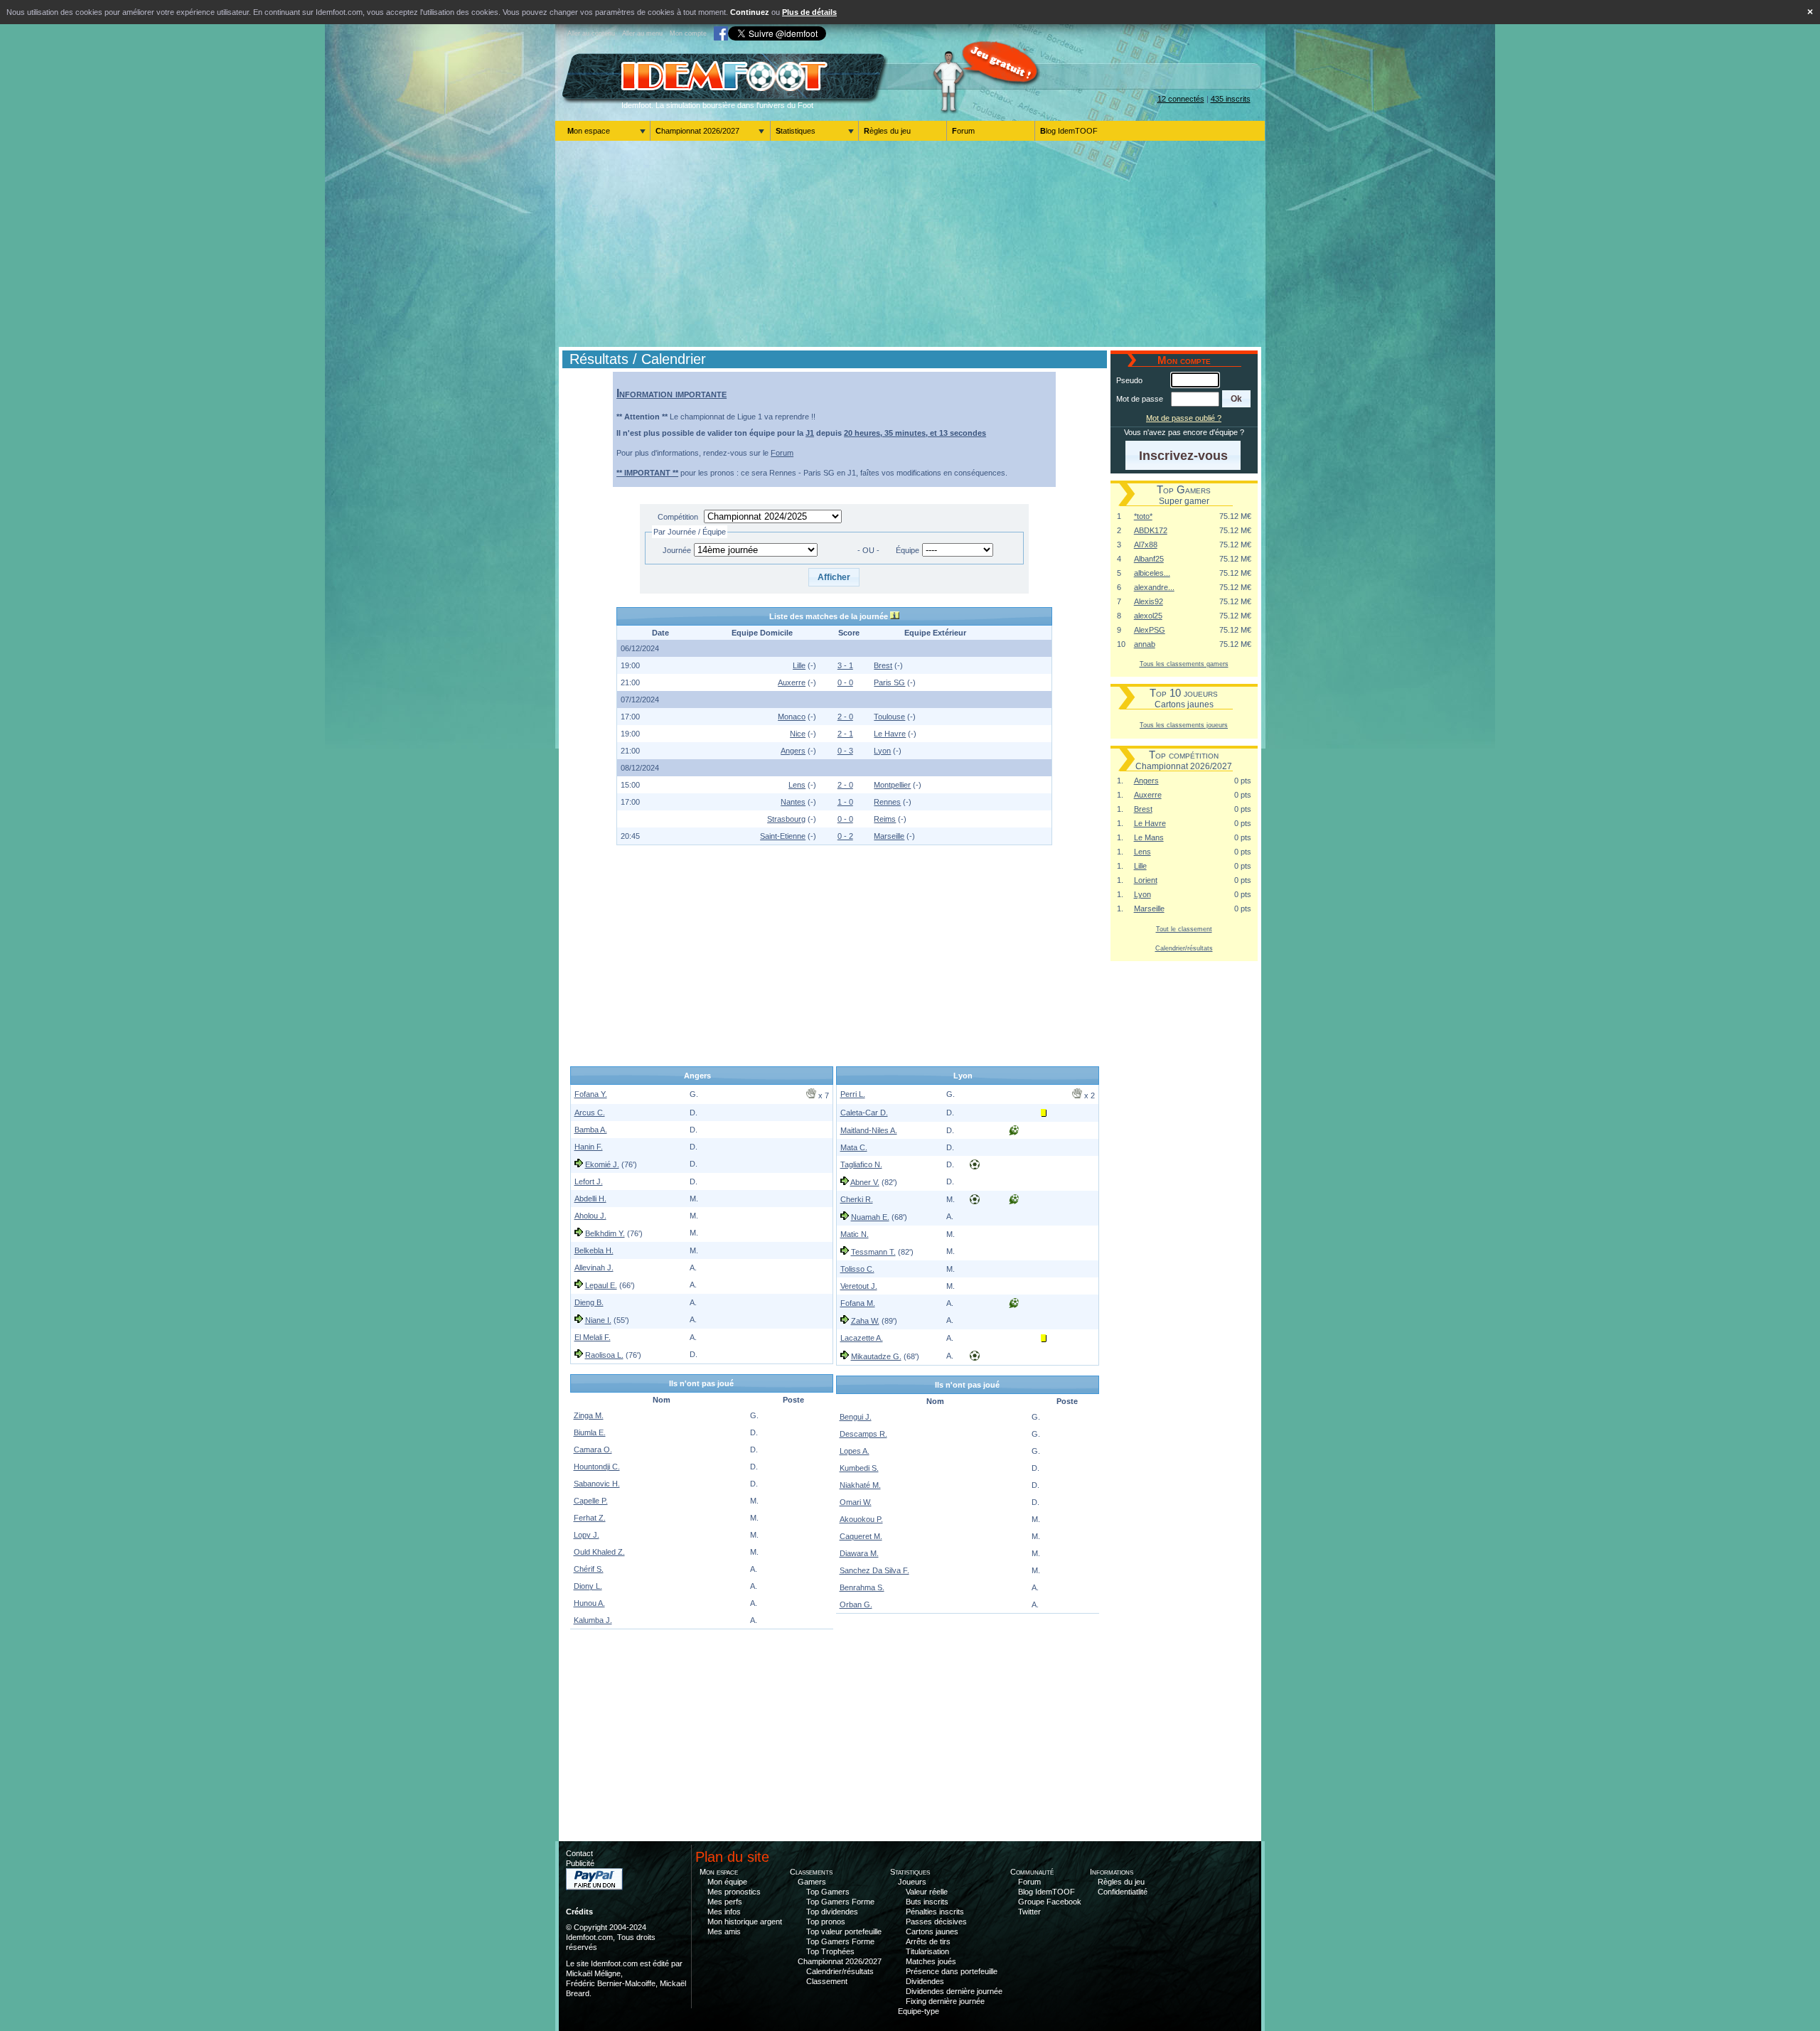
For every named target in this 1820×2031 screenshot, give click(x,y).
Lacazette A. (862, 1338)
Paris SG (889, 682)
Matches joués (931, 1961)
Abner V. (865, 1182)
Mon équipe (727, 1882)
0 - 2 (845, 836)
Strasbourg (786, 819)
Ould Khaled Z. (599, 1552)
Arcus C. (590, 1113)
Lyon (882, 751)
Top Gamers (828, 1892)
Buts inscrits (927, 1902)
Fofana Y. (591, 1094)
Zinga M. (589, 1415)
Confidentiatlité (1123, 1892)
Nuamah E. (870, 1217)
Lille (799, 665)
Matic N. (855, 1234)
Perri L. (853, 1094)
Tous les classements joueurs (1184, 725)
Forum (963, 131)
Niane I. (598, 1320)
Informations (1112, 1872)
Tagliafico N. (861, 1164)
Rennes (887, 802)
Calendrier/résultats (1184, 948)
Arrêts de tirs (928, 1941)
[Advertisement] (910, 244)
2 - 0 (845, 717)
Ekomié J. (602, 1164)
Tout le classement (1184, 929)
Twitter (1029, 1912)
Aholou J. (590, 1216)
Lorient (1146, 880)
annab (1145, 644)
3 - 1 (845, 665)
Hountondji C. (597, 1467)
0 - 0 (845, 682)
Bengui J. (856, 1417)
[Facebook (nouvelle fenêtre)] (721, 33)
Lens (797, 785)
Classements (811, 1872)
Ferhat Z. (590, 1518)
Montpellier (892, 785)
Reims (885, 819)
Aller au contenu (591, 33)
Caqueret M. (861, 1536)
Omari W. (856, 1502)
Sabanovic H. (597, 1484)
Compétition (678, 517)
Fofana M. (858, 1303)
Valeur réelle (927, 1892)
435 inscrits (1231, 99)
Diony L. (588, 1586)
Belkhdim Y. (605, 1233)
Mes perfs (725, 1902)
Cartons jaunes (932, 1931)
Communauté (1032, 1872)
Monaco (792, 717)
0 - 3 (845, 751)
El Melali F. (593, 1337)
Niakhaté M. (860, 1485)
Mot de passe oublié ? (1184, 418)
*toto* (1143, 516)
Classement (827, 1981)
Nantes (793, 802)
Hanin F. (589, 1147)
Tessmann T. (873, 1252)
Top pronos (826, 1922)
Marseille (889, 836)
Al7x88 (1146, 545)
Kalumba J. (593, 1620)
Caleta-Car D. (864, 1113)
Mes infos (724, 1912)
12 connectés (1181, 99)
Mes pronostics (734, 1892)
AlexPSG (1150, 630)
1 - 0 (845, 802)
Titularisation (927, 1951)
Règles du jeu (887, 131)
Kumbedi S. (859, 1468)
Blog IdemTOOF (1069, 131)
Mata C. (854, 1147)
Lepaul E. (601, 1285)
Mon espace (589, 131)
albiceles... (1152, 573)
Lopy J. (587, 1535)
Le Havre (890, 734)
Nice (798, 734)
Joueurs (912, 1882)
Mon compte (688, 33)
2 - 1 (845, 734)
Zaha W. (865, 1321)
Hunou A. (589, 1603)
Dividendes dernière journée (954, 1991)
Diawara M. (859, 1553)
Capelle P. (591, 1501)
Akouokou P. (861, 1519)
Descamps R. (863, 1434)
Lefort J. (589, 1181)
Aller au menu (642, 33)
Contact (579, 1853)
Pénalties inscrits (935, 1912)
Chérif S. (589, 1569)
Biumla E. (590, 1432)
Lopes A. (855, 1451)
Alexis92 (1149, 601)
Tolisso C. (857, 1269)
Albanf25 (1149, 559)
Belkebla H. (594, 1250)
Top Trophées (830, 1951)
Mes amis (724, 1931)
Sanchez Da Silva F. (874, 1570)
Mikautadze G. (876, 1356)
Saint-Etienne (783, 836)
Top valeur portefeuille (844, 1931)
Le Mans (1149, 837)
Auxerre (792, 682)
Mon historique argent (745, 1922)
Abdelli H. (590, 1199)
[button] (834, 577)
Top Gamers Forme (840, 1902)
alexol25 (1148, 616)
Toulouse (889, 717)
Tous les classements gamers (1184, 664)
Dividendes (925, 1981)
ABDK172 (1151, 530)
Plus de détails (809, 12)
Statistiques (796, 131)
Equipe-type (919, 2011)
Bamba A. (591, 1130)
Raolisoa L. (604, 1355)
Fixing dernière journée (945, 2001)
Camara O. (593, 1449)
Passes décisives (936, 1922)
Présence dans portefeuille (952, 1971)
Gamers (812, 1882)
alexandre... (1154, 587)
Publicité (580, 1863)
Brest (883, 665)
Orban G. (856, 1604)
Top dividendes (832, 1912)
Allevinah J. (594, 1268)
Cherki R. (857, 1199)
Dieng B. (589, 1302)
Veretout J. (859, 1286)
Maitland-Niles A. (869, 1130)
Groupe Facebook (1050, 1902)
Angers (793, 751)
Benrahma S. (862, 1587)
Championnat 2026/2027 (697, 131)
